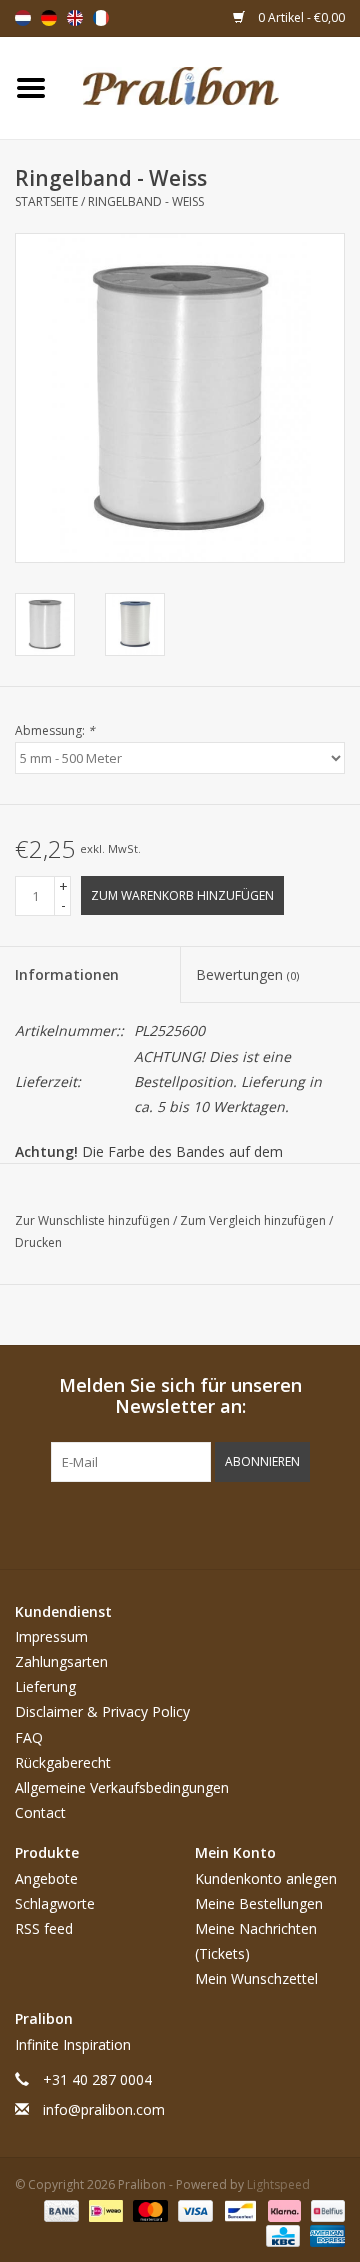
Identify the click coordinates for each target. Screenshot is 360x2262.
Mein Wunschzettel (256, 1978)
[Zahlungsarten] (59, 2209)
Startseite (46, 201)
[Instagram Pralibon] (216, 1523)
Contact (40, 1812)
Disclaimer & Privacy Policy (102, 1711)
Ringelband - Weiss (146, 201)
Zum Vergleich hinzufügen (254, 1220)
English (75, 18)
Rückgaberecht (63, 1762)
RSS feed (44, 1928)
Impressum (51, 1636)
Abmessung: (55, 730)
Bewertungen (247, 974)
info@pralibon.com (104, 2109)
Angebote (46, 1878)
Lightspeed (278, 2184)
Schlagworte (55, 1903)
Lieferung (45, 1686)
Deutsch (49, 18)
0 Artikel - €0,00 (300, 17)
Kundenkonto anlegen (266, 1878)
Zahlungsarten (61, 1661)
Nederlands (23, 18)
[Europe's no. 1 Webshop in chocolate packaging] (211, 86)
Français (101, 18)
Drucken (38, 1242)
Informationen (67, 974)
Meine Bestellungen (259, 1903)
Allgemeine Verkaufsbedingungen (122, 1787)
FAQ (29, 1737)
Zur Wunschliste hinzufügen (94, 1220)
